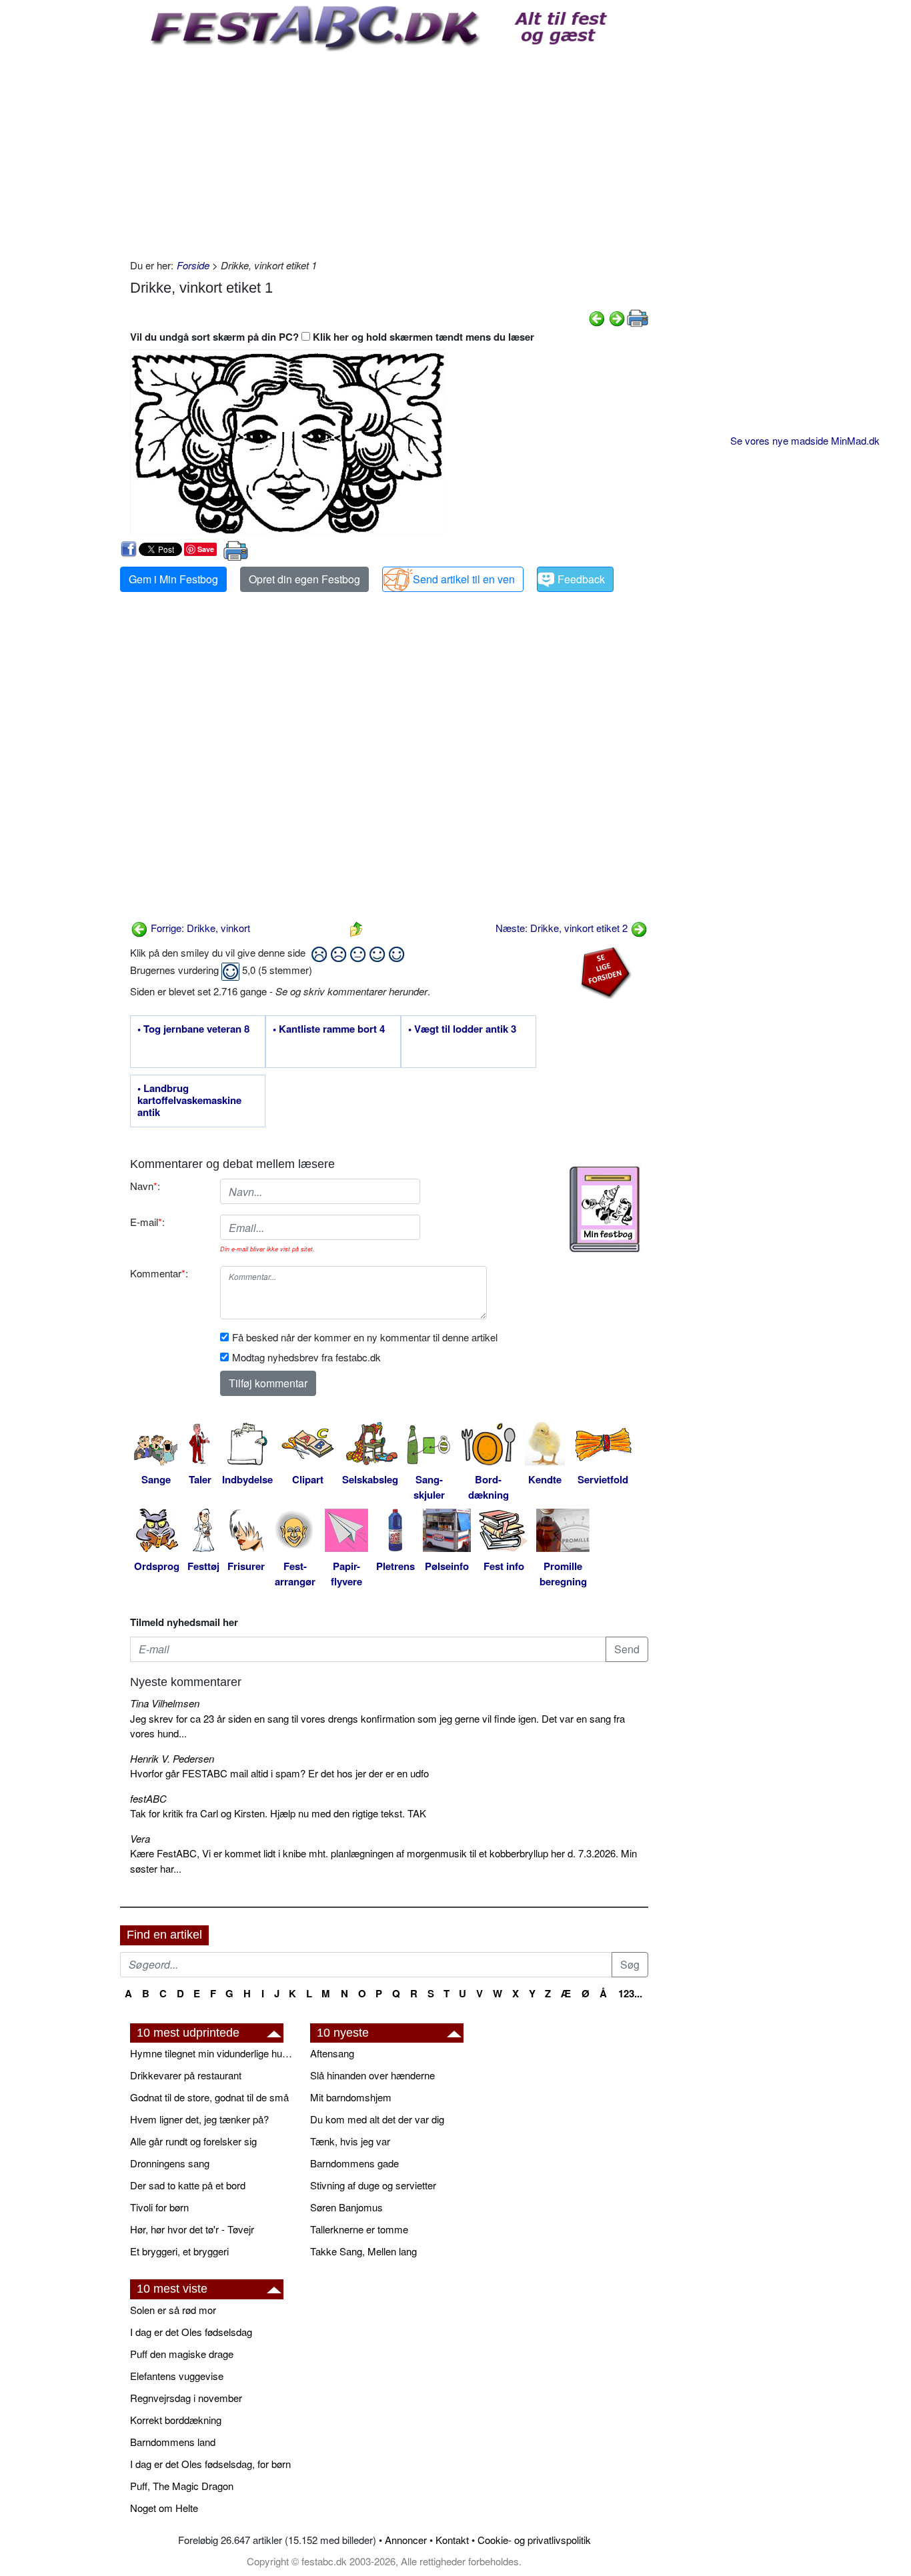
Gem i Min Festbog (173, 579)
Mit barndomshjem (351, 2097)
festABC (148, 1798)
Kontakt (452, 2540)
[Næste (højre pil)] (617, 317)
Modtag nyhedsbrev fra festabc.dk (306, 1357)
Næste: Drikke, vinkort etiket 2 (563, 928)
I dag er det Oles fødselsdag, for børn (210, 2464)
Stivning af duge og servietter (373, 2185)
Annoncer (406, 2540)
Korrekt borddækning (176, 2420)
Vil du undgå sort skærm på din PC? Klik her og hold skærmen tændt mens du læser (332, 337)
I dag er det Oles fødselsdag (191, 2332)
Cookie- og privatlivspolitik (534, 2540)
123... (630, 1993)
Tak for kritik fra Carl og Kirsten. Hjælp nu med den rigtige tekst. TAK (278, 1813)
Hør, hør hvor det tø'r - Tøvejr (192, 2229)
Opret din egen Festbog (304, 579)
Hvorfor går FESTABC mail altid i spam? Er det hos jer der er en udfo (279, 1773)
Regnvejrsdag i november (186, 2398)
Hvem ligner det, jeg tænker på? (199, 2119)
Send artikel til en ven (464, 579)
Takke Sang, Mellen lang (363, 2251)
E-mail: (147, 1222)
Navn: (145, 1186)
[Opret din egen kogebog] (605, 1209)
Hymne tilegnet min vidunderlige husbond (213, 2053)
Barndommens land (173, 2442)
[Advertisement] (389, 151)
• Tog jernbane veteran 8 (193, 1029)
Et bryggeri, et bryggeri (179, 2251)
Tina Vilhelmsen (165, 1703)
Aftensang (332, 2053)
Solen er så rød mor (173, 2310)
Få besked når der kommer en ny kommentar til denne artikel (365, 1337)
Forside (193, 265)
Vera (140, 1838)
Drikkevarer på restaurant (186, 2075)
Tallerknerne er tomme (359, 2229)
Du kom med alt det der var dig (377, 2119)
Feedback (581, 579)
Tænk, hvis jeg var (350, 2141)
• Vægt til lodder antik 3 (462, 1029)
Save (206, 549)
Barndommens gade (354, 2163)
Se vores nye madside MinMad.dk (805, 440)
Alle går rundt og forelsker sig (193, 2141)
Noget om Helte (164, 2508)
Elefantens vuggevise (177, 2376)
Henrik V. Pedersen (172, 1758)
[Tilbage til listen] (356, 928)
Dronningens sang (170, 2163)
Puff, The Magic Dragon (182, 2486)
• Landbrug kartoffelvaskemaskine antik (189, 1101)
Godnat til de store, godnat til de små (209, 2097)
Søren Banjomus (346, 2207)
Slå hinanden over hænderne (372, 2075)
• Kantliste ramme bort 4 (329, 1029)
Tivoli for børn (159, 2207)
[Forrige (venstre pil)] (597, 317)
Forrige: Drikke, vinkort (199, 928)
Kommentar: (159, 1273)
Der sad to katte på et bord (188, 2185)
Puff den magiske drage (182, 2354)
